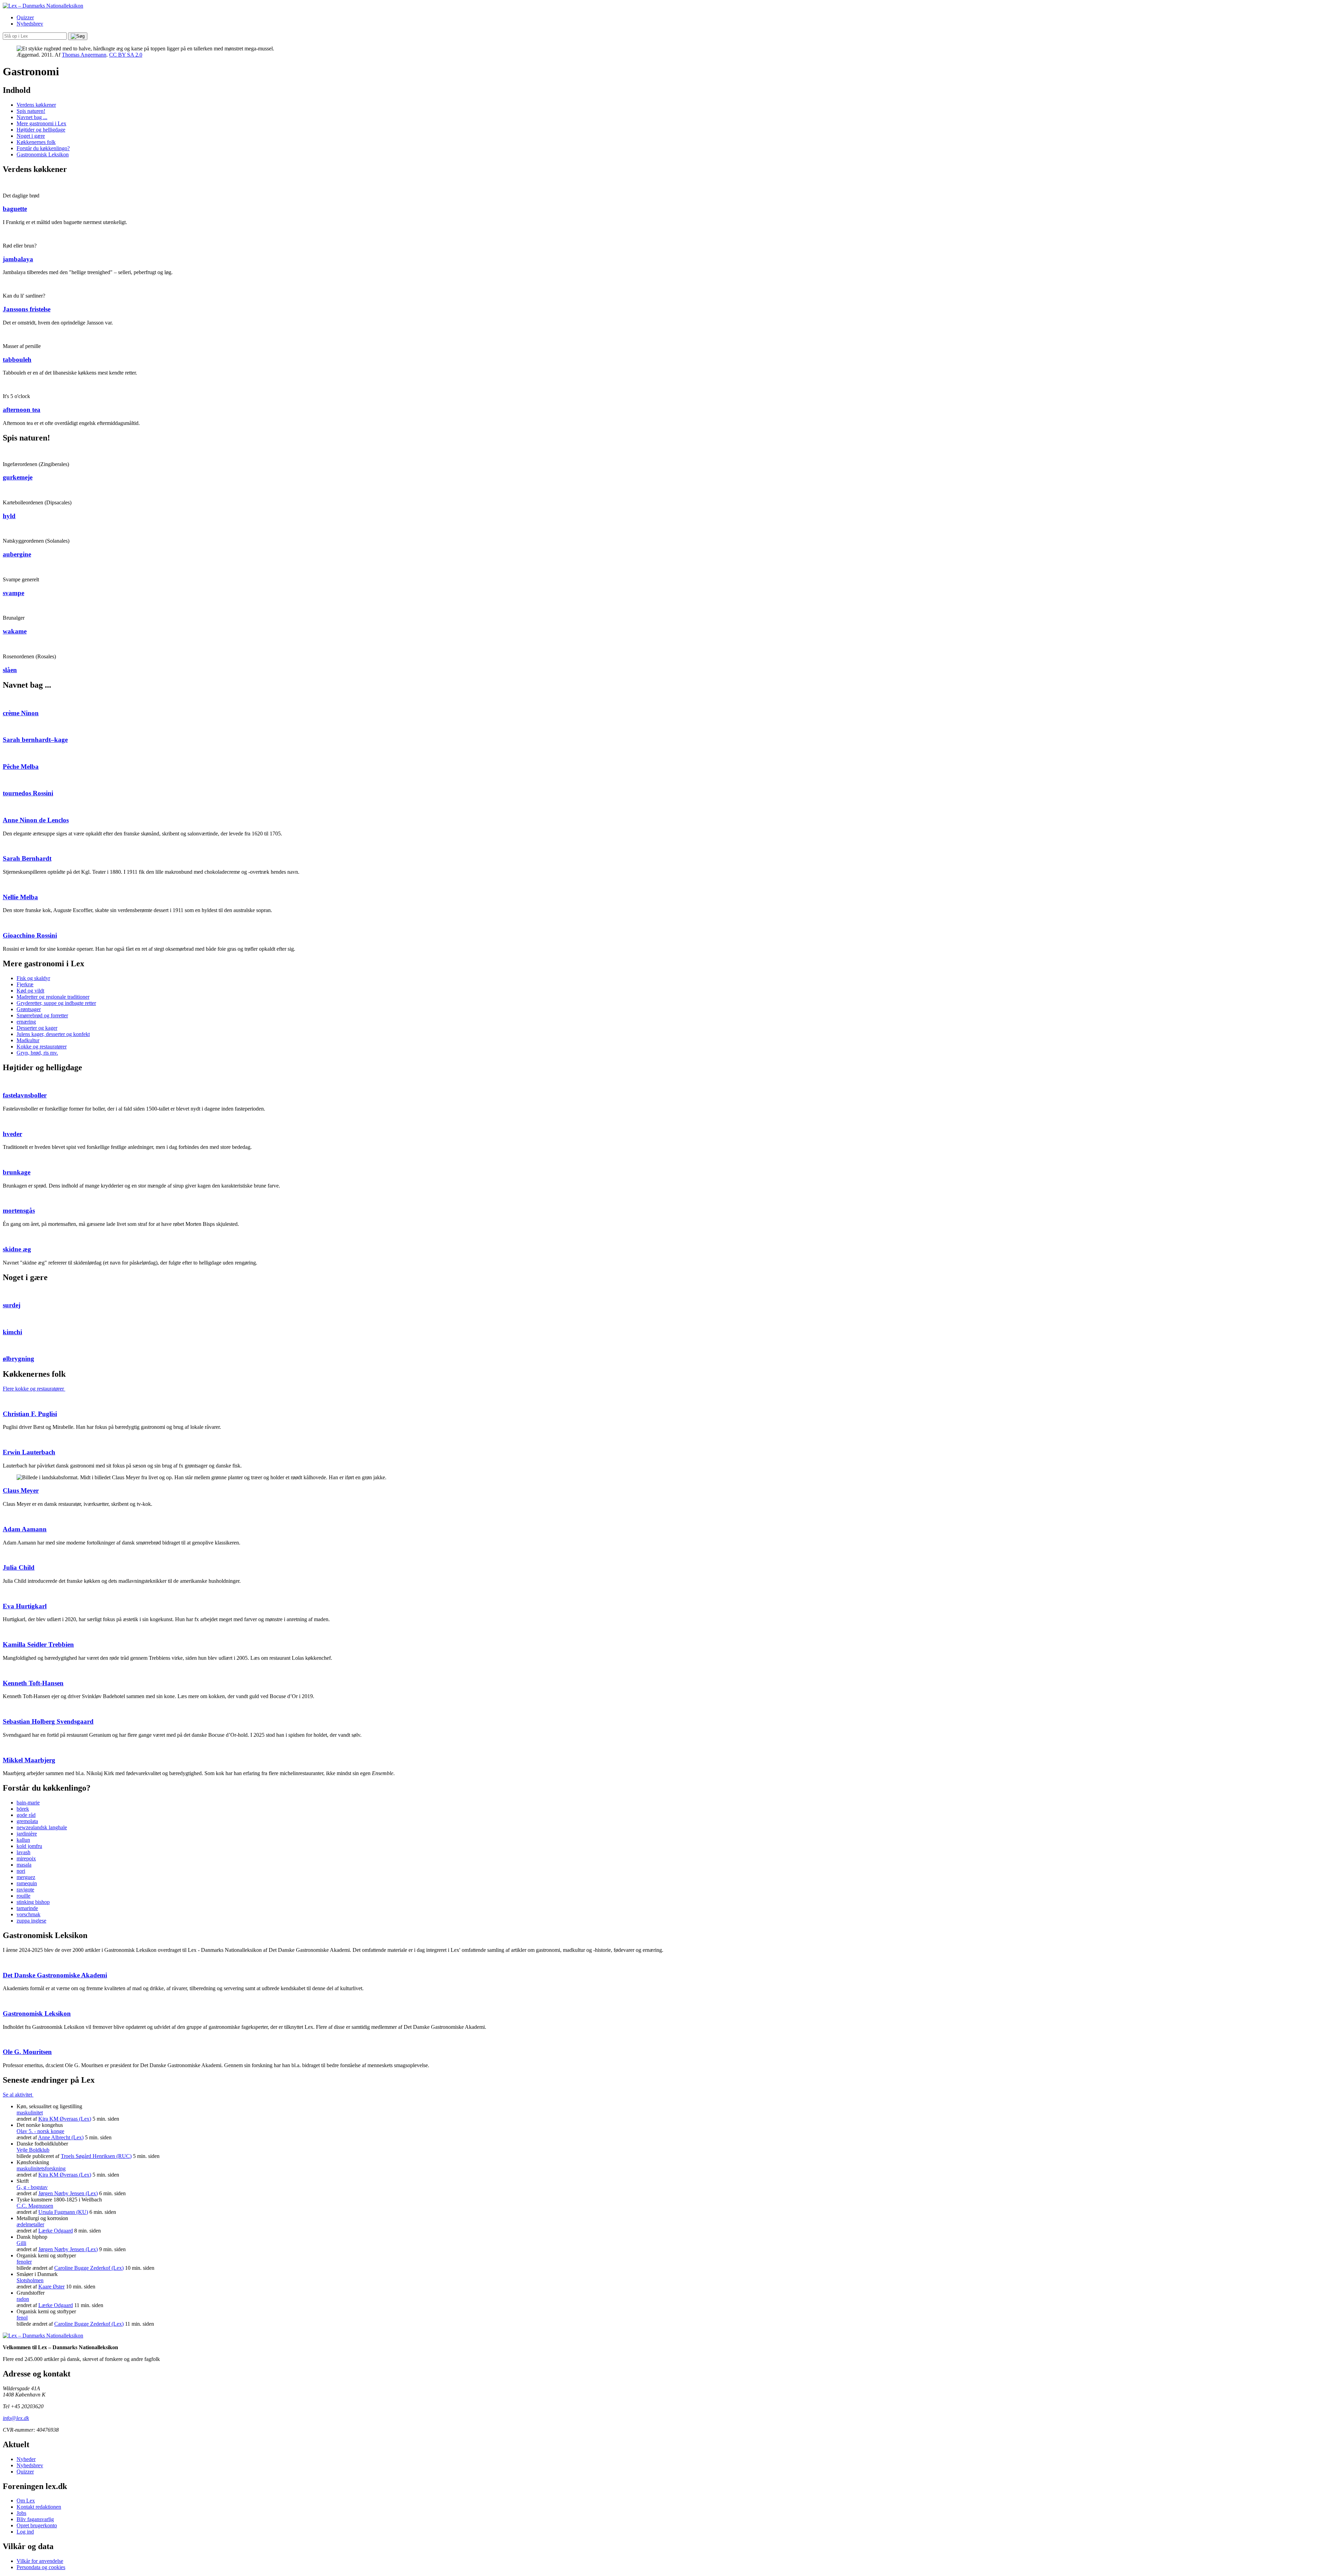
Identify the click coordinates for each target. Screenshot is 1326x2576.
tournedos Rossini (28, 793)
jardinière (27, 1834)
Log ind (25, 2532)
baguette (15, 209)
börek (23, 1809)
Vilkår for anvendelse (40, 2561)
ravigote (25, 1890)
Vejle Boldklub (33, 2150)
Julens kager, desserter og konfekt (53, 1034)
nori (21, 1871)
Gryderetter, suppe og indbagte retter (56, 1003)
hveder (12, 1134)
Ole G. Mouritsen (27, 2052)
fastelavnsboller (25, 1095)
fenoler (24, 2262)
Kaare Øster (51, 2287)
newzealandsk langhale (42, 1827)
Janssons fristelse (27, 309)
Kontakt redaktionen (39, 2507)
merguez (26, 1877)
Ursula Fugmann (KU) (63, 2212)
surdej (12, 1305)
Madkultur (28, 1040)
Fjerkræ (25, 984)
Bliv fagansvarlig (35, 2519)
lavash (23, 1852)
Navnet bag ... (32, 117)
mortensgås (19, 1210)
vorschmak (28, 1914)
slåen (10, 670)
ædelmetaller (30, 2224)
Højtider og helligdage (41, 130)
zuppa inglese (31, 1921)
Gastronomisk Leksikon (43, 154)
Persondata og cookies (41, 2567)
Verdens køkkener (36, 105)
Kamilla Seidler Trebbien (38, 1644)
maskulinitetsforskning (41, 2168)
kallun (23, 1840)
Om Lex (26, 2501)
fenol (22, 2318)
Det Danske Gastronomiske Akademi (55, 1975)
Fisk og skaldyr (33, 978)
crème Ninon (21, 713)
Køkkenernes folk (36, 142)
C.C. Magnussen (35, 2206)
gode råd (26, 1815)
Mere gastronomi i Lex (41, 123)
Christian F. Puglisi (30, 1414)
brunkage (17, 1172)
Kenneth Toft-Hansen (33, 1683)
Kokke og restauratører (42, 1047)
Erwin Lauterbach (29, 1452)
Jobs (21, 2513)
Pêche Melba (21, 767)
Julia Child (19, 1567)
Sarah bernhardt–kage (35, 740)
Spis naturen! (31, 111)
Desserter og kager (37, 1028)
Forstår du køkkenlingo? (43, 148)
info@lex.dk (16, 2418)
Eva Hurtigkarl (25, 1606)
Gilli (21, 2243)
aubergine (17, 554)
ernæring (26, 1022)
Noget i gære (31, 136)
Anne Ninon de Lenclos (36, 820)
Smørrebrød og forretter (42, 1015)
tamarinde (27, 1908)
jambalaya (18, 259)
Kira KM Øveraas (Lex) (65, 2119)
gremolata (27, 1821)
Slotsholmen (30, 2280)
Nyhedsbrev (30, 24)
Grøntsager (29, 1009)
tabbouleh (17, 360)
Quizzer (25, 17)
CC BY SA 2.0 (126, 55)
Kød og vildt (30, 991)
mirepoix (26, 1858)
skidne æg (17, 1249)
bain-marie (28, 1803)
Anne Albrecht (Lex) (61, 2137)
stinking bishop (33, 1902)
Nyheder (26, 2459)
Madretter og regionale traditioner (53, 997)
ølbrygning (18, 1359)
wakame (15, 631)
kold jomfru (29, 1846)
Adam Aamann (25, 1529)
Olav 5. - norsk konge (40, 2131)
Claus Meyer (21, 1490)
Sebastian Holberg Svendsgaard (48, 1721)
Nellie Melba (20, 897)
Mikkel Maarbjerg (29, 1760)
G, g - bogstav (32, 2187)
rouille (23, 1896)
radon (23, 2299)
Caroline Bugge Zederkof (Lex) (89, 2268)
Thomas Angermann (84, 55)
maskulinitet (30, 2113)
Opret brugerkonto (37, 2525)
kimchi (12, 1332)
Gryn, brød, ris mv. (37, 1053)
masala (24, 1865)
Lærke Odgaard (56, 2231)
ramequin (27, 1883)
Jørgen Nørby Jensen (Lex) (68, 2193)
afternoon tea (22, 410)
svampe (13, 593)
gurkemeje (18, 477)
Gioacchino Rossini (30, 935)
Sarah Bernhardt (27, 858)
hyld (9, 516)
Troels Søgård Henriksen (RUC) (96, 2156)
